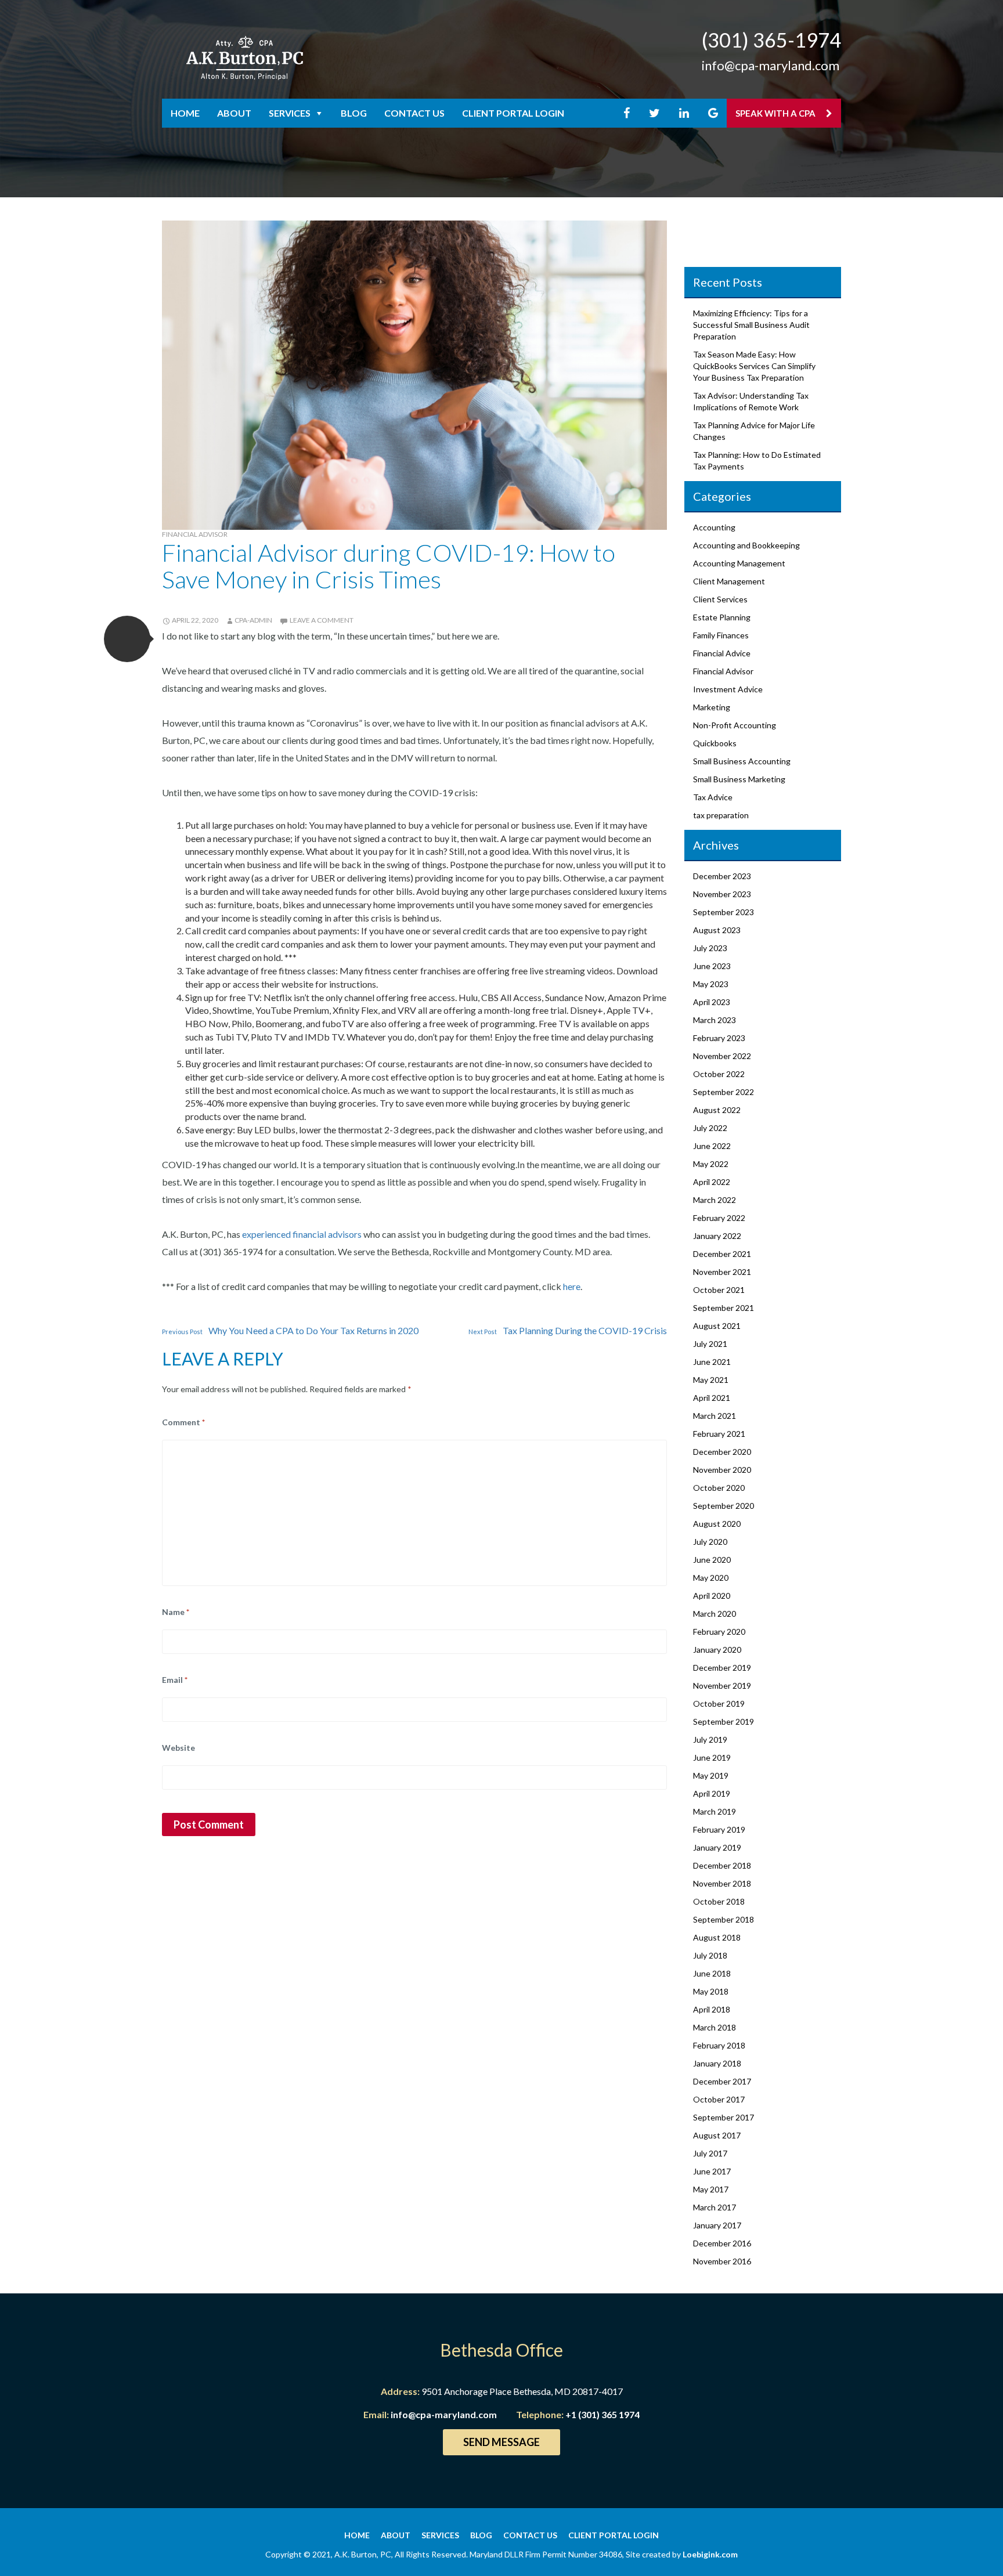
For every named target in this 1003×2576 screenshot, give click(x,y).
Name (176, 1612)
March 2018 (715, 2027)
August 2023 (717, 930)
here (572, 1286)
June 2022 (712, 1146)
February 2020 (719, 1632)
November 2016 (722, 2261)
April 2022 (712, 1182)
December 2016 (722, 2243)
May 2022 (711, 1164)
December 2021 (722, 1254)
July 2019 (710, 1739)
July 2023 (710, 948)
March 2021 (715, 1416)
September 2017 (724, 2117)
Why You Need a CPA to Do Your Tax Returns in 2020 (290, 1330)
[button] (127, 639)
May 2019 (711, 1775)
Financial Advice (722, 653)
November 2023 (722, 894)
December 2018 (722, 1865)
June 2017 (712, 2171)
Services (290, 113)
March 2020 (715, 1614)
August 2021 (717, 1326)
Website (178, 1748)
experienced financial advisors (302, 1234)
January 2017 (717, 2225)
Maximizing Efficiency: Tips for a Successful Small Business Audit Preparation (751, 325)
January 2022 (717, 1236)
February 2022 (719, 1218)
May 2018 (711, 1991)
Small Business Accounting (742, 761)
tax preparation (721, 815)
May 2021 (711, 1380)
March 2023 (715, 1020)
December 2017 (722, 2081)
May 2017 (711, 2189)
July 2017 (710, 2153)
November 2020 (722, 1470)
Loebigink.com (710, 2554)
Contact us (414, 113)
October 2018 (719, 1901)
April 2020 (712, 1596)
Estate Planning (722, 617)
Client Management (729, 581)
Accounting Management (739, 563)
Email (175, 1680)
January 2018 (717, 2063)
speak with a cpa (776, 113)
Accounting (714, 527)
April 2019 (712, 1793)
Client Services (720, 599)
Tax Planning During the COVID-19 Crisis (568, 1330)
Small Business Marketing (739, 779)
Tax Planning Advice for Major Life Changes (754, 431)
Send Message (501, 2442)
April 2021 (712, 1398)
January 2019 (717, 1847)
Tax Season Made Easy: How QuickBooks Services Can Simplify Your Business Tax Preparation (754, 366)
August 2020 (717, 1524)
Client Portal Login (513, 113)
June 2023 (712, 966)
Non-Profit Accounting (735, 725)
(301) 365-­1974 (771, 40)
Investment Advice (728, 689)
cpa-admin (253, 620)
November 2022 (722, 1056)
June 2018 (712, 1973)
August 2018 (717, 1937)
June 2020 (712, 1560)
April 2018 (712, 2009)
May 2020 (711, 1578)
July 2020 (710, 1542)
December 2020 (722, 1452)
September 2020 (724, 1506)
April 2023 (712, 1002)
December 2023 (722, 876)
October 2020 (719, 1488)
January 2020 (717, 1650)
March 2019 (715, 1811)
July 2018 (710, 1955)
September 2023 (724, 912)
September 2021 (724, 1308)
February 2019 (719, 1829)
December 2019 (722, 1668)
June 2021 (712, 1362)
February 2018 (719, 2045)
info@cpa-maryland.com (771, 65)
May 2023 (711, 984)
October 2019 (719, 1704)
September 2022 (724, 1092)
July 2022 (710, 1128)
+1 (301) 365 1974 (602, 2414)
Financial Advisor (195, 534)
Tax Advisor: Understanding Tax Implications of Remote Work (751, 401)
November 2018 (722, 1883)
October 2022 (719, 1074)
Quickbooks (715, 743)
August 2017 (717, 2135)
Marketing (712, 707)
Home (185, 113)
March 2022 (715, 1200)
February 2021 (719, 1434)
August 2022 (717, 1110)
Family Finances (721, 635)
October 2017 (719, 2099)
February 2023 (719, 1038)
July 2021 (710, 1344)
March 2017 (715, 2207)
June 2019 (712, 1757)
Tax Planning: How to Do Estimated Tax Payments (757, 460)
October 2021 (719, 1290)
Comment (183, 1422)
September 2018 (724, 1919)
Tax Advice (713, 797)
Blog (354, 113)
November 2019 (722, 1686)
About (234, 113)
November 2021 (722, 1272)
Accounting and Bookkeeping (746, 545)
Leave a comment (322, 620)
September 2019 (724, 1721)
